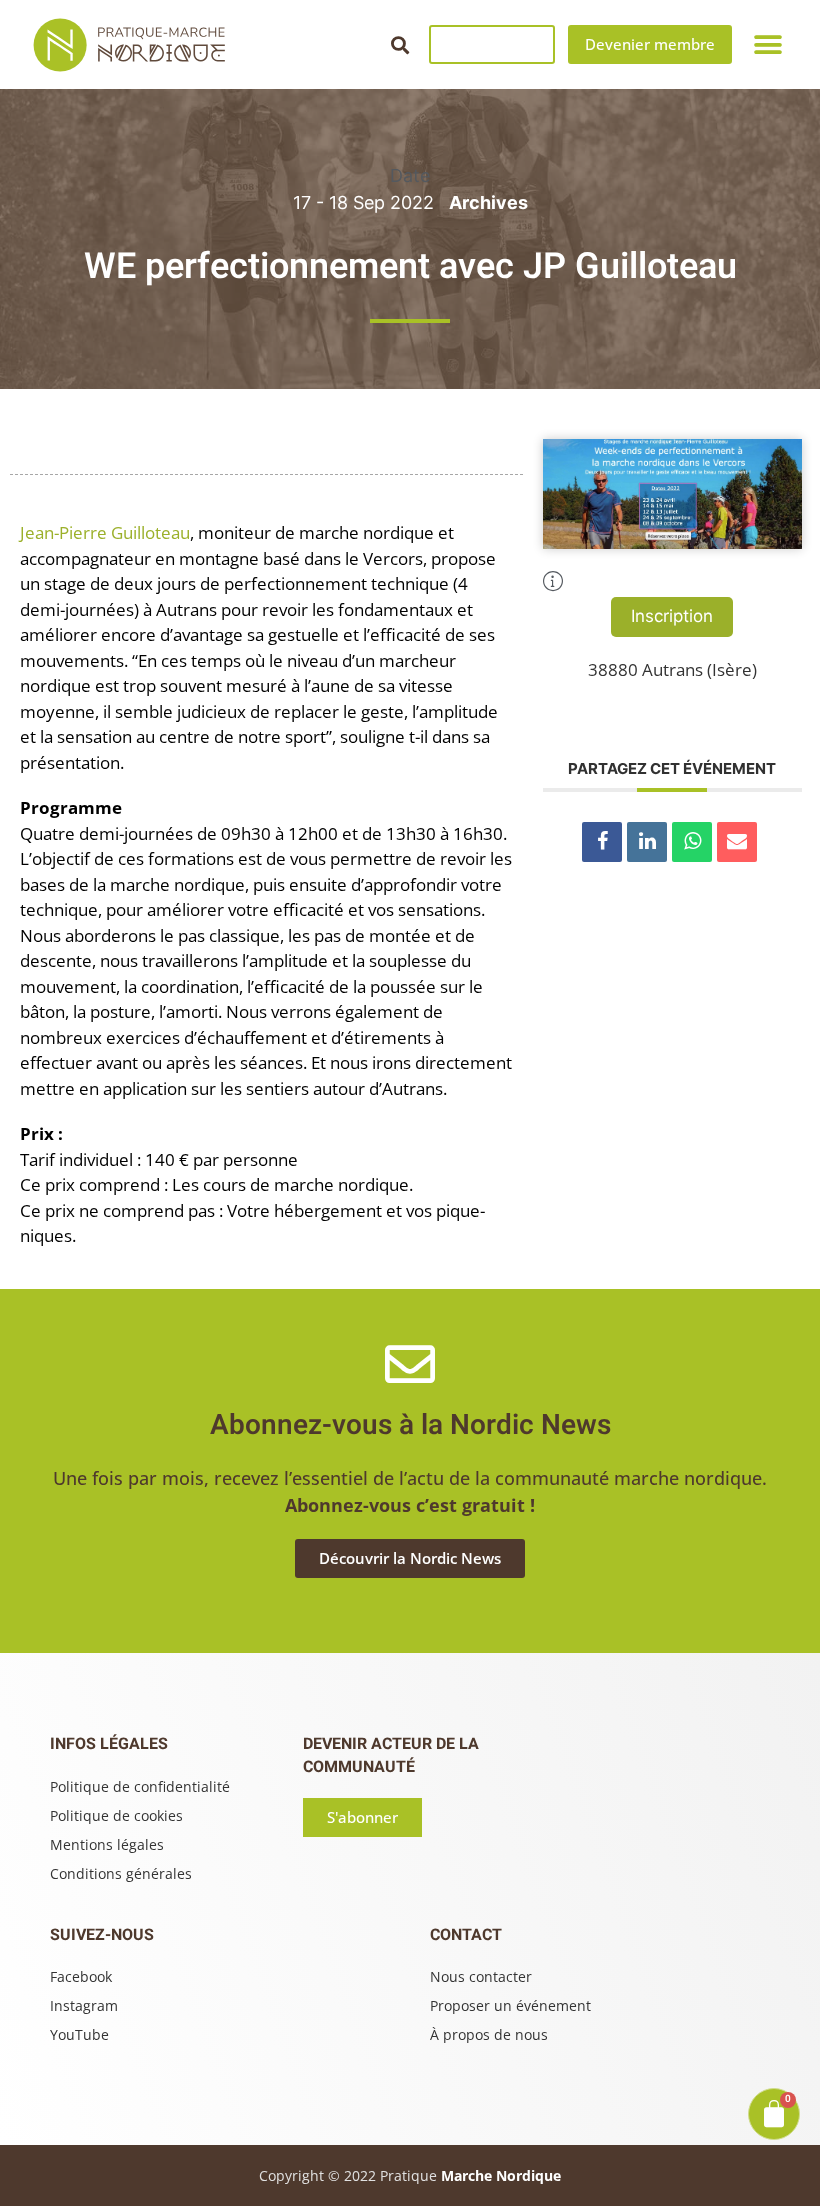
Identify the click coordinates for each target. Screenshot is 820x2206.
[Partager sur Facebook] (602, 842)
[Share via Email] (737, 842)
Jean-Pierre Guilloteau (105, 532)
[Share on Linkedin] (647, 842)
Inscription (672, 616)
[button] (399, 44)
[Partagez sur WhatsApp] (692, 842)
